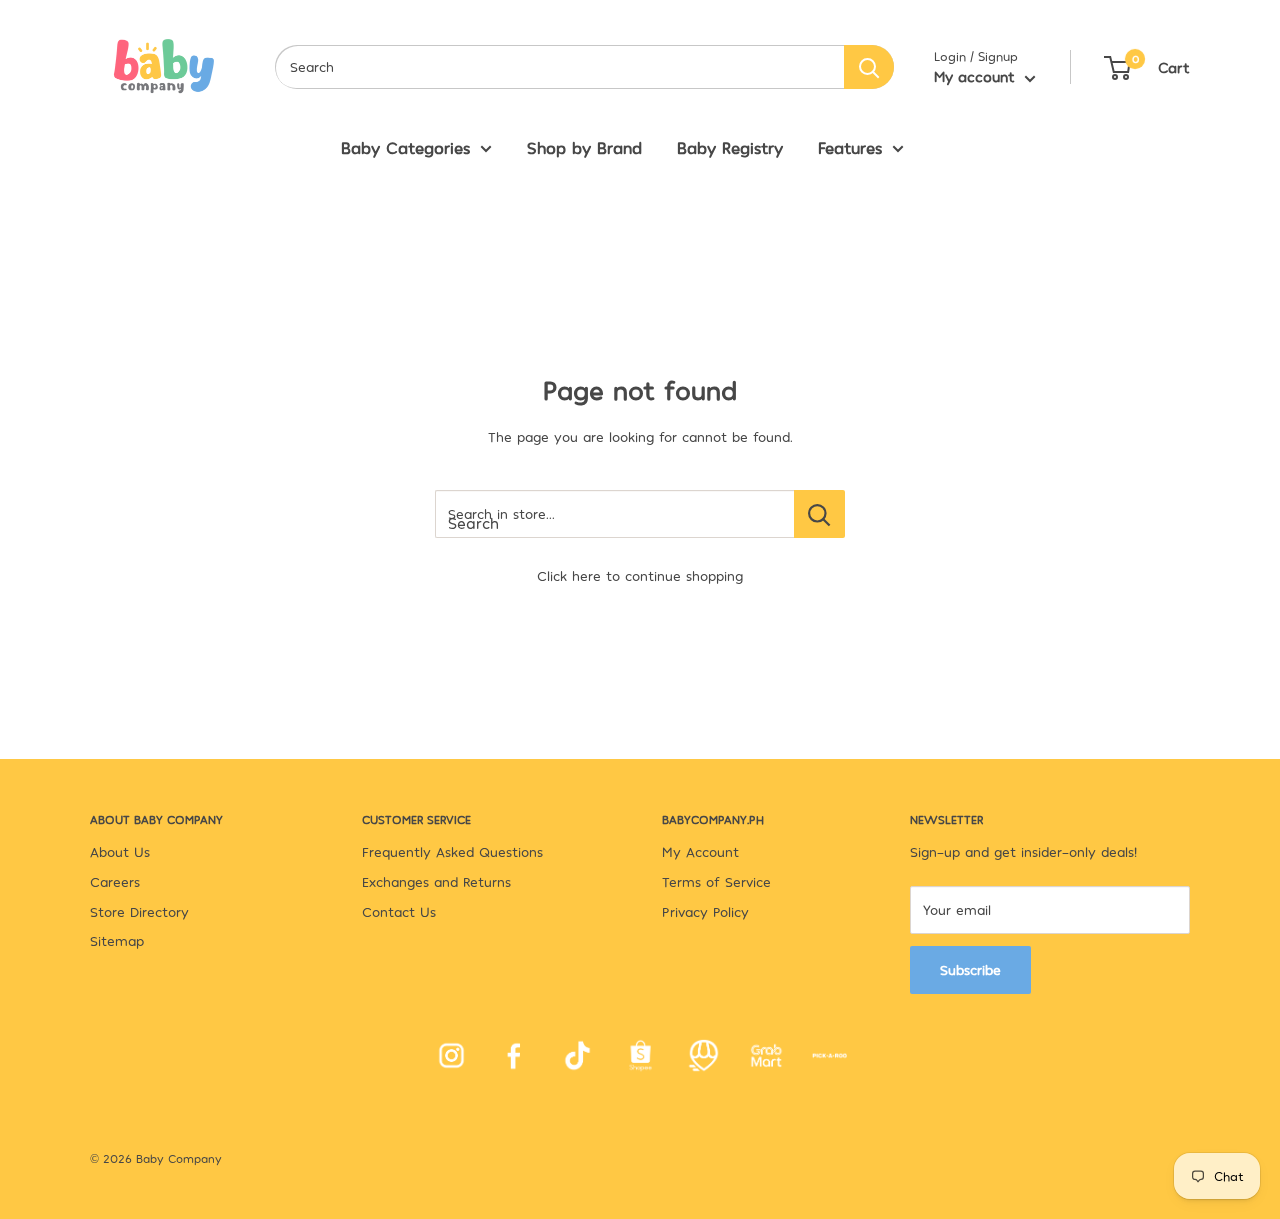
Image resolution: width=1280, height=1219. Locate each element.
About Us (120, 851)
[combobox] (559, 67)
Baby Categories (405, 147)
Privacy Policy (705, 911)
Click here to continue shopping (640, 575)
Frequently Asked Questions (452, 851)
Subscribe (970, 969)
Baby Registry (730, 147)
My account (977, 76)
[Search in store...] (819, 514)
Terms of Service (716, 881)
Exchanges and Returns (436, 881)
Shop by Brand (584, 147)
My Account (700, 851)
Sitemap (117, 940)
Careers (115, 881)
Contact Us (399, 911)
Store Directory (139, 911)
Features (850, 147)
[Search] (869, 67)
